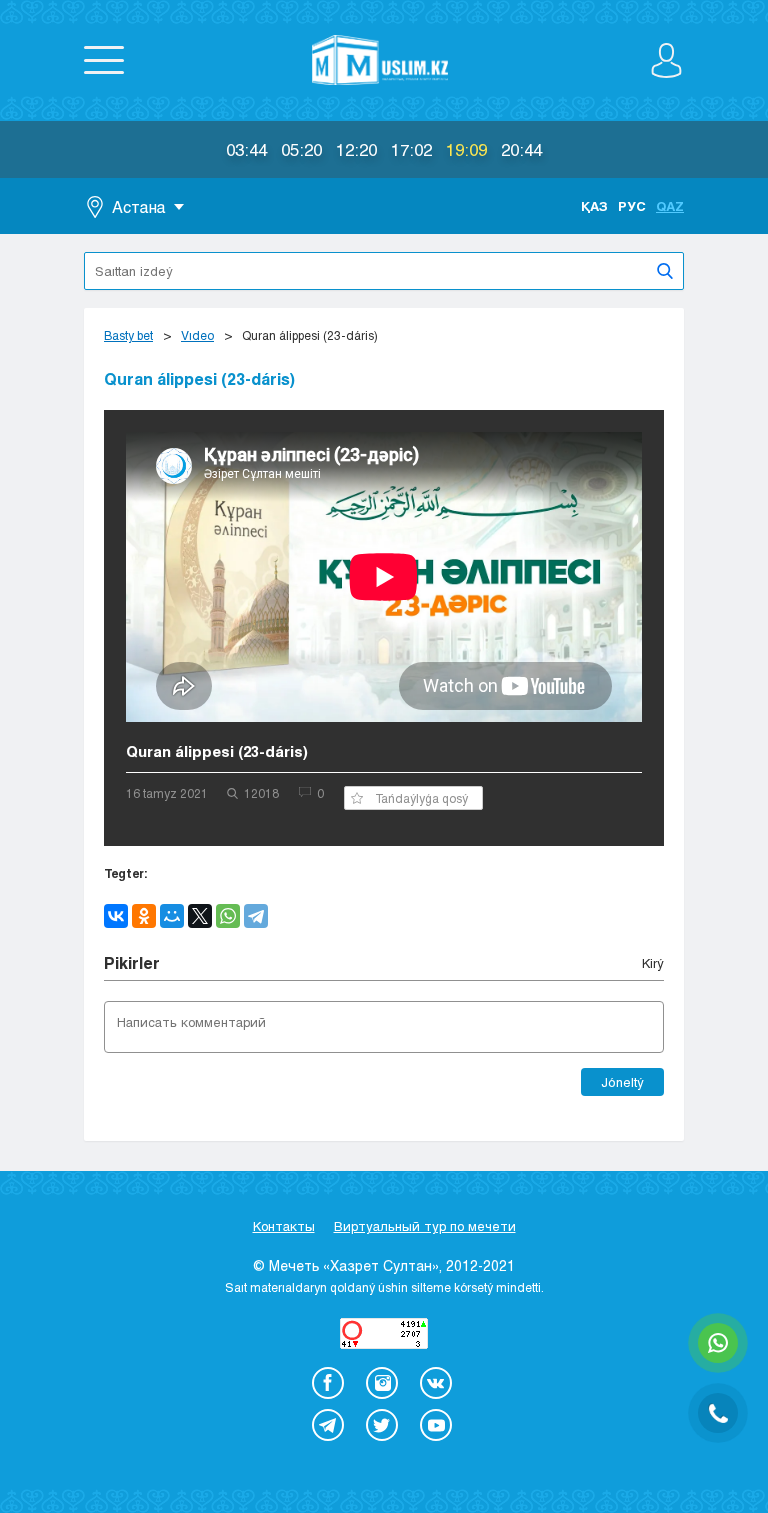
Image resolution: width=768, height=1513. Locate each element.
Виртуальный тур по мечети (425, 1226)
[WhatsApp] (228, 916)
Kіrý (653, 963)
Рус (632, 206)
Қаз (594, 206)
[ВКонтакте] (116, 916)
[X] (200, 916)
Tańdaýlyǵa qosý (421, 798)
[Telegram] (256, 916)
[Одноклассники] (144, 916)
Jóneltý (622, 1082)
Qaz (670, 206)
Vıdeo (197, 335)
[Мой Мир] (172, 916)
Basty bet (128, 335)
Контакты (284, 1226)
